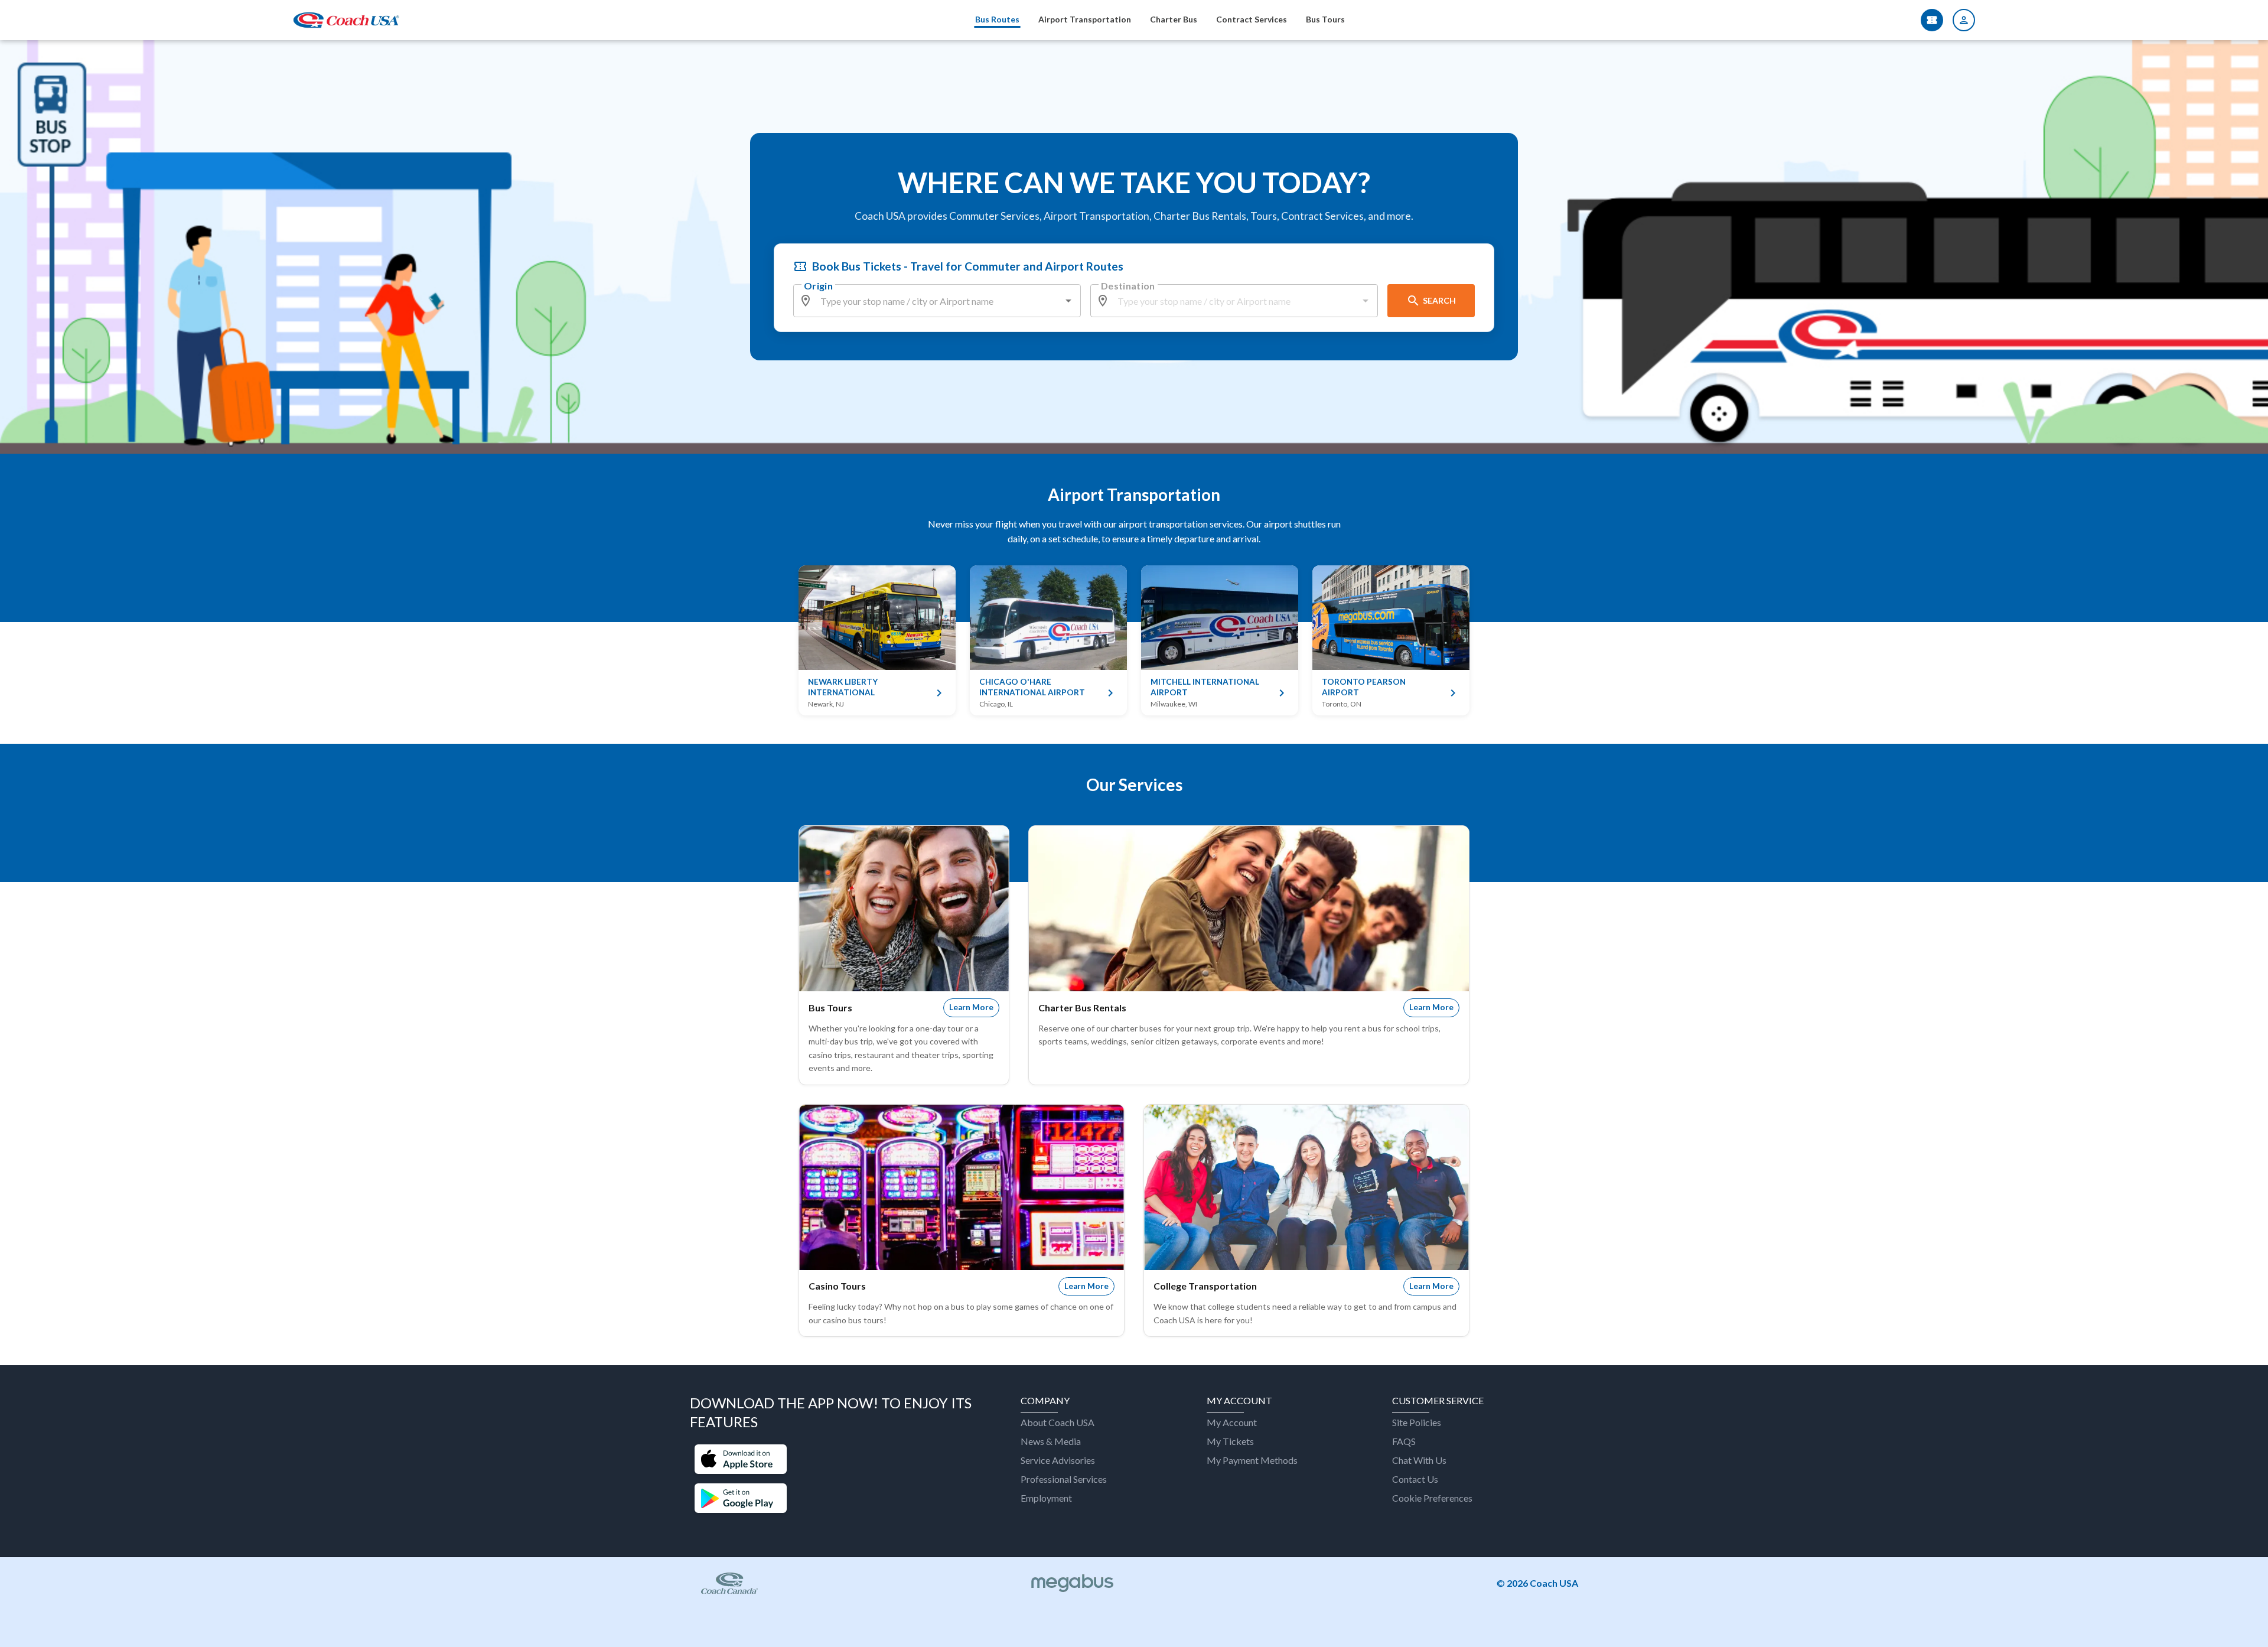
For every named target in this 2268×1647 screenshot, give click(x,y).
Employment (1046, 1498)
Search (1439, 300)
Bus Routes (997, 19)
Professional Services (1064, 1479)
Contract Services (1252, 19)
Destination (1128, 286)
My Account (1232, 1422)
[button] (741, 1460)
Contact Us (1415, 1479)
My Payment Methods (1252, 1460)
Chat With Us (1419, 1460)
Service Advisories (1058, 1460)
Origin (818, 286)
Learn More (971, 1007)
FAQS (1404, 1441)
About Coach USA (1058, 1422)
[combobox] (938, 301)
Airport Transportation (1085, 19)
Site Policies (1417, 1422)
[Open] (1068, 301)
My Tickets (1230, 1441)
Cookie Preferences (1432, 1498)
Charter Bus (1174, 19)
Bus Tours (1325, 19)
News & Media (1051, 1441)
